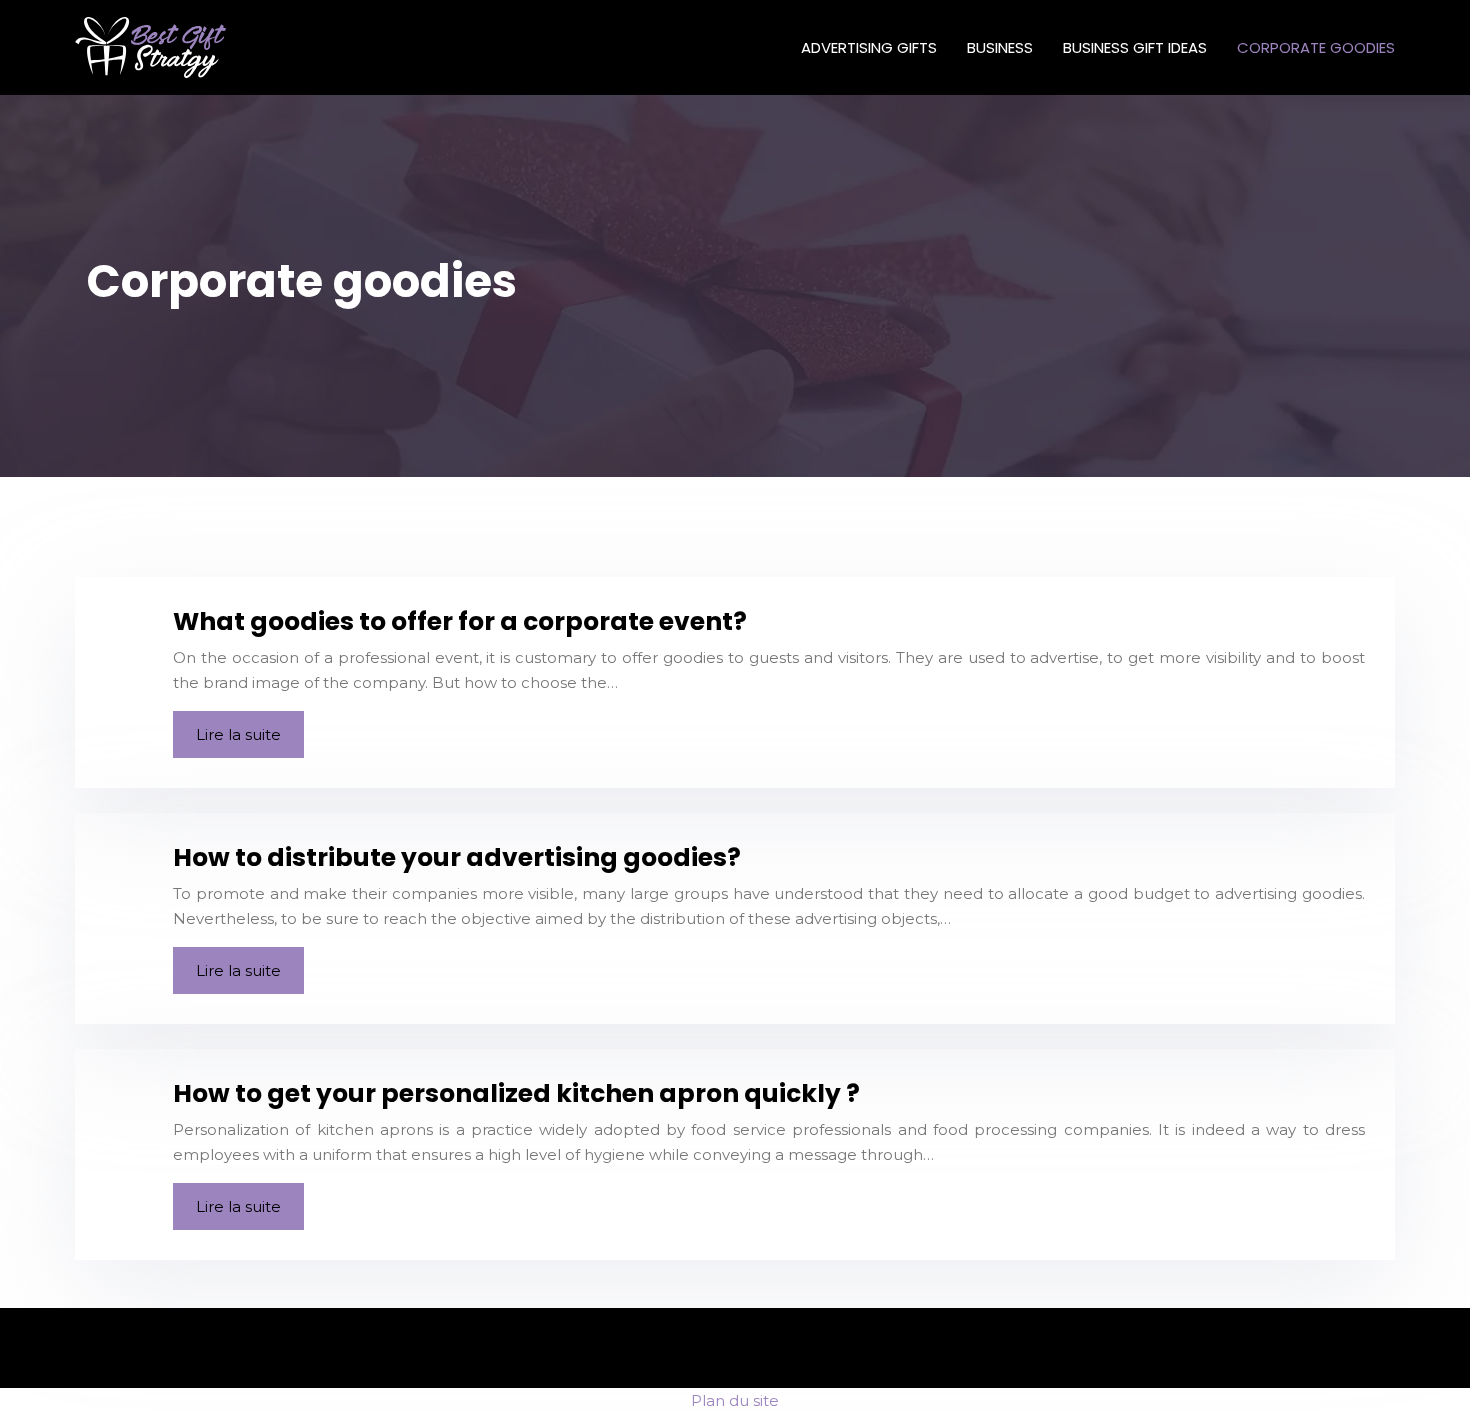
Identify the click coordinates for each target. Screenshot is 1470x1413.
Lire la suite (238, 734)
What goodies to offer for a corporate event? (460, 621)
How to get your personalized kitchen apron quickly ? (516, 1093)
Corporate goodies (1316, 47)
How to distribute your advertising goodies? (457, 857)
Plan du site (735, 1400)
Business (1000, 47)
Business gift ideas (1135, 47)
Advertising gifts (869, 47)
